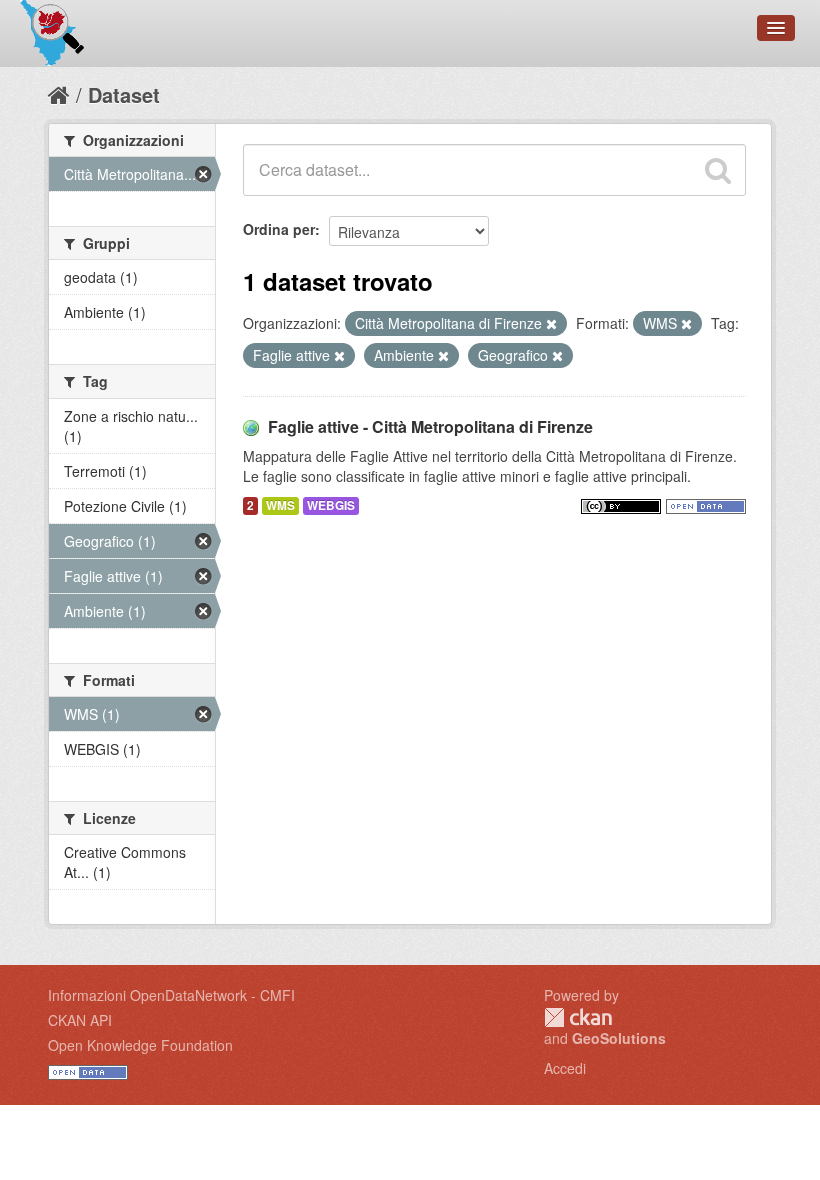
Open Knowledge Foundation (140, 1045)
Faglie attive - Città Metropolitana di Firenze (430, 426)
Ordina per (279, 229)
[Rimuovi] (551, 324)
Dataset (124, 94)
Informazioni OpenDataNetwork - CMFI (171, 995)
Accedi (565, 1068)
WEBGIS (331, 505)
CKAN (578, 1017)
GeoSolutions (619, 1038)
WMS (280, 505)
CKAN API (80, 1020)
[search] (718, 170)
